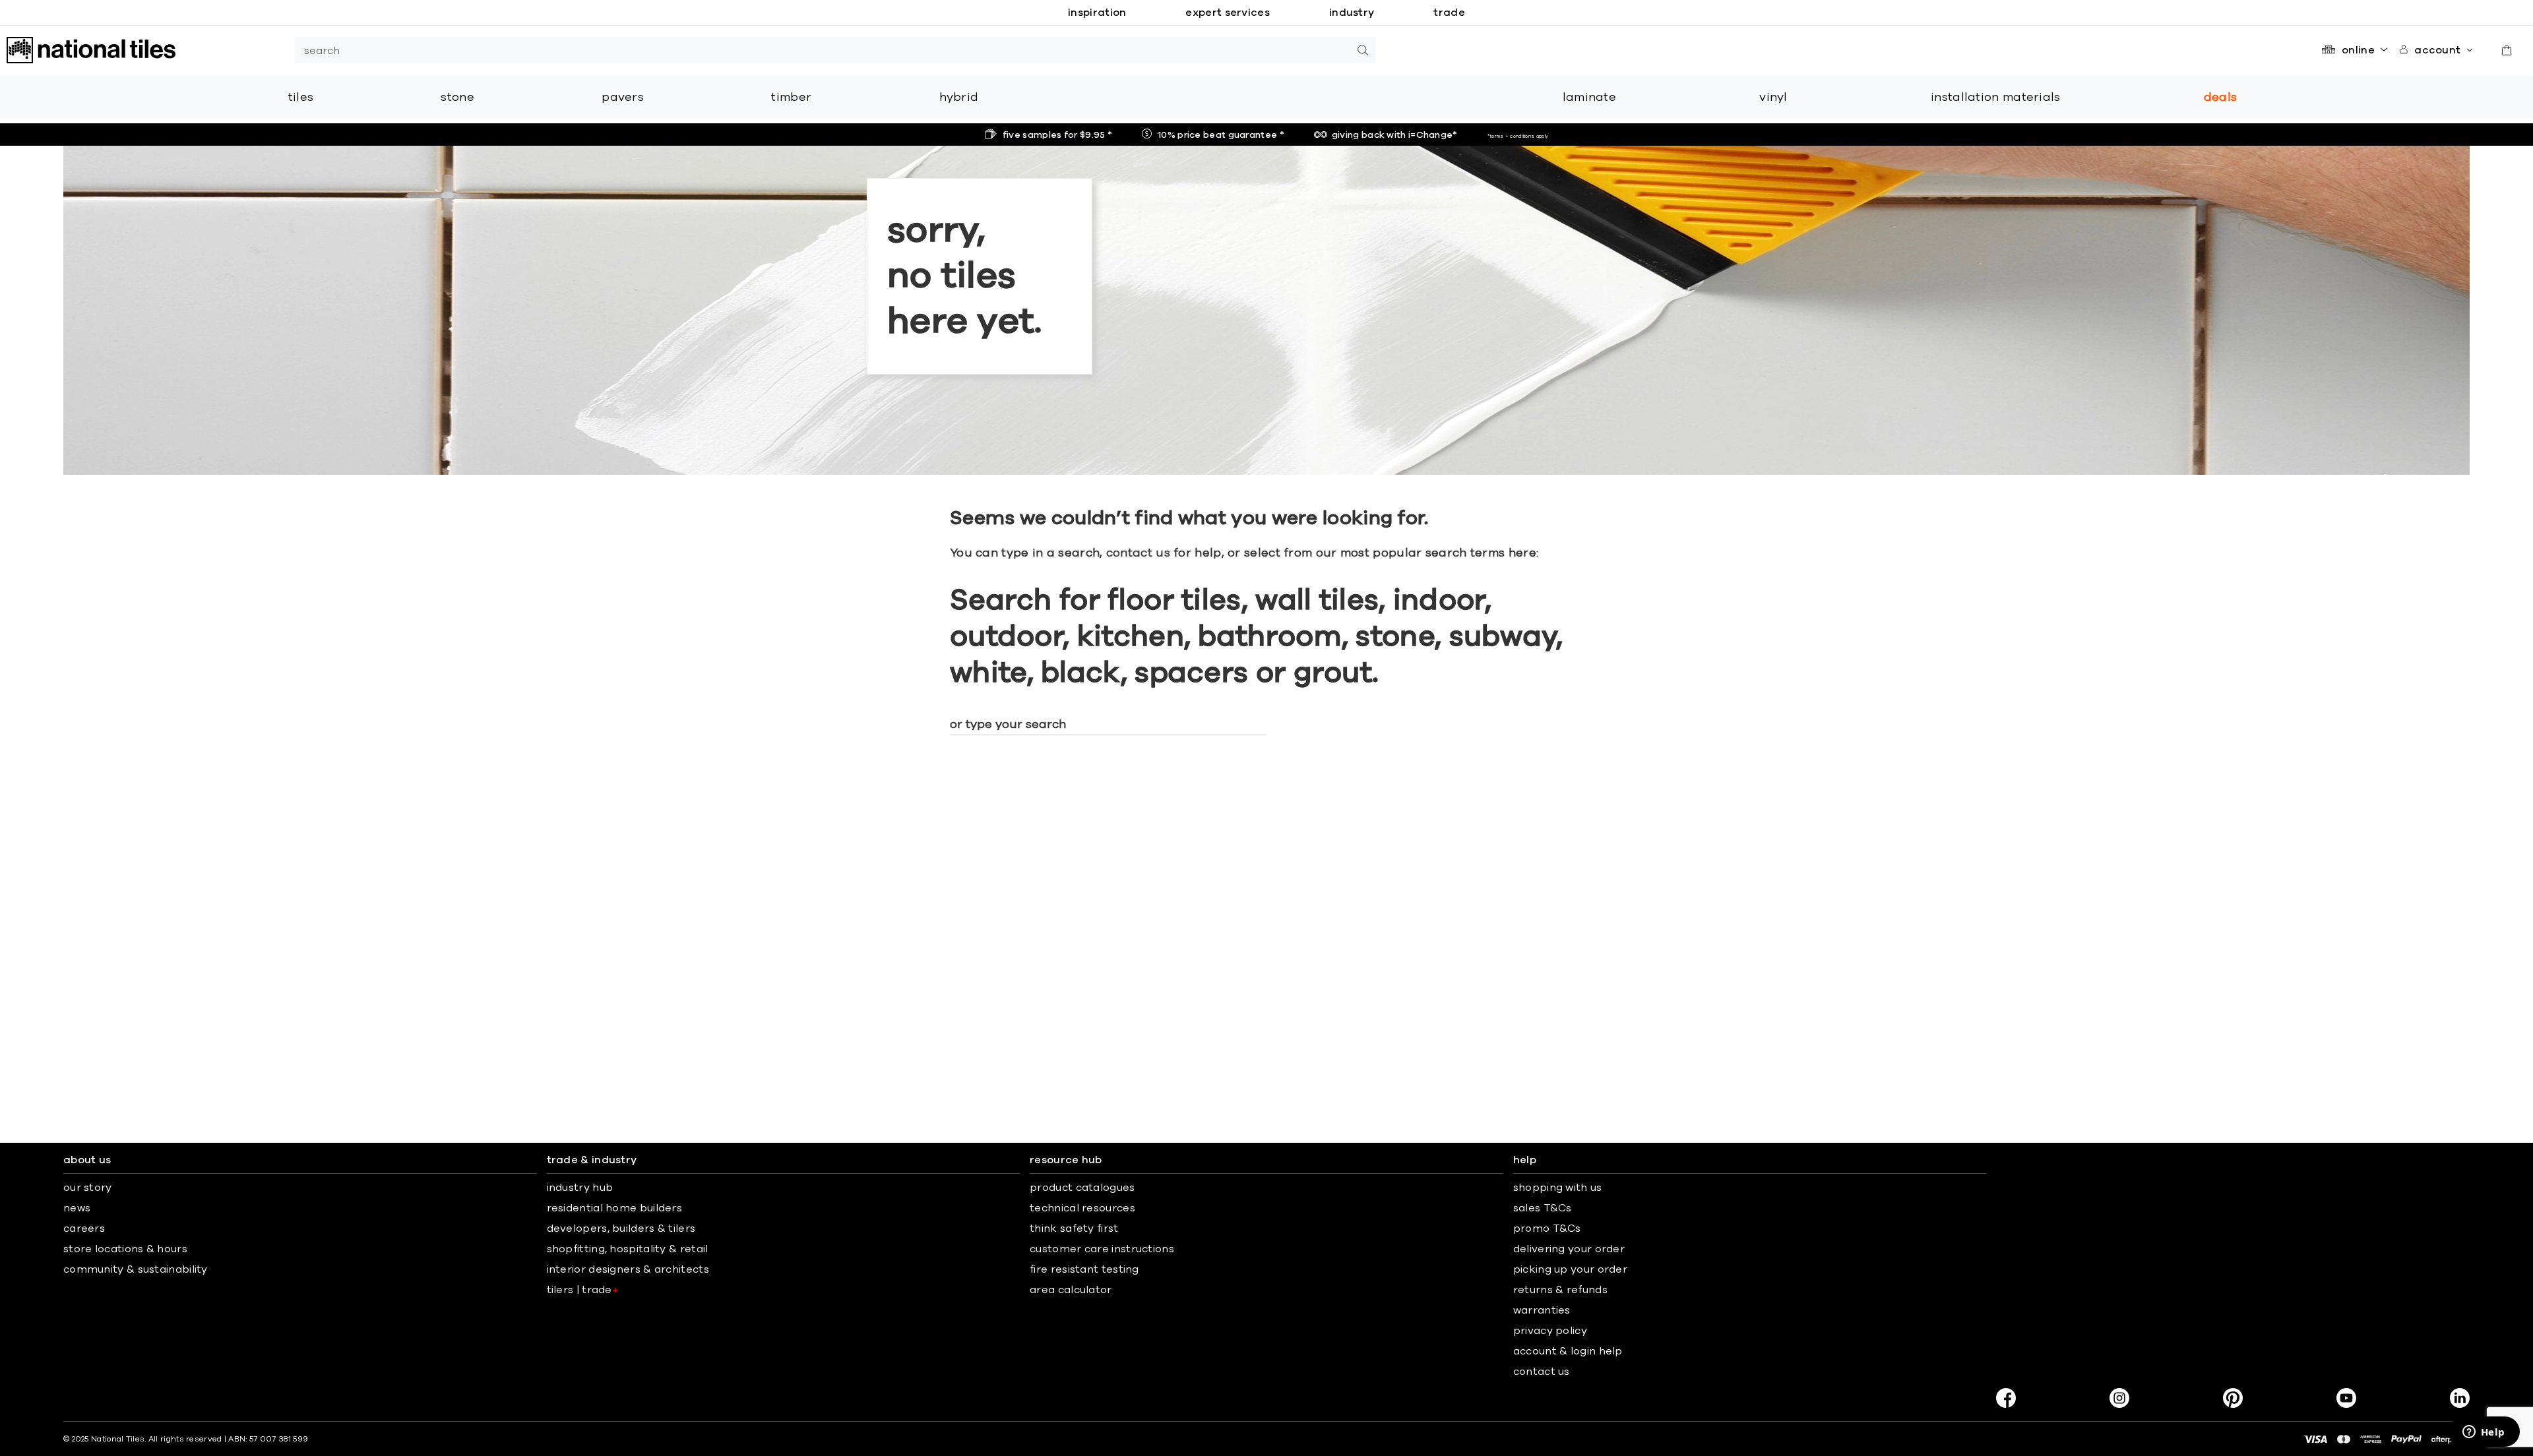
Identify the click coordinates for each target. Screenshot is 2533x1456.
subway (1503, 637)
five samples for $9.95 (1057, 135)
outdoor (1006, 637)
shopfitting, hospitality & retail (628, 1249)
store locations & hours (125, 1249)
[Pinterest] (2233, 1398)
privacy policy (1550, 1331)
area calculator (1071, 1290)
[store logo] (91, 50)
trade (1449, 13)
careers (84, 1228)
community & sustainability (136, 1269)
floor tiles (1174, 601)
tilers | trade (583, 1290)
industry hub (580, 1188)
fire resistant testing (1084, 1269)
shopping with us (1558, 1188)
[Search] (1363, 50)
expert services (1228, 13)
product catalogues (1082, 1188)
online (2358, 50)
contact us (1138, 553)
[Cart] (2507, 50)
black (1081, 673)
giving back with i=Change (1395, 135)
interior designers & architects (628, 1269)
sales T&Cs (1543, 1208)
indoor (1439, 601)
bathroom (1269, 637)
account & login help (1568, 1351)
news (77, 1208)
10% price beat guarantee (1221, 135)
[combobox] (822, 50)
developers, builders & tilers (621, 1228)
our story (88, 1188)
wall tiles (1317, 601)
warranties (1542, 1310)
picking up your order (1570, 1269)
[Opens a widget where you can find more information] (2484, 1433)
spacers (1191, 673)
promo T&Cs (1547, 1228)
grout (1333, 673)
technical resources (1082, 1208)
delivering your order (1569, 1249)
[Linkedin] (2460, 1398)
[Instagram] (2119, 1398)
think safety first (1074, 1228)
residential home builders (615, 1208)
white (988, 673)
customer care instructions (1102, 1249)
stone (1395, 637)
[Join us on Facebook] (2006, 1398)
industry (1352, 13)
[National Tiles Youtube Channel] (2346, 1398)
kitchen (1131, 637)
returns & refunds (1560, 1290)
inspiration (1097, 13)
